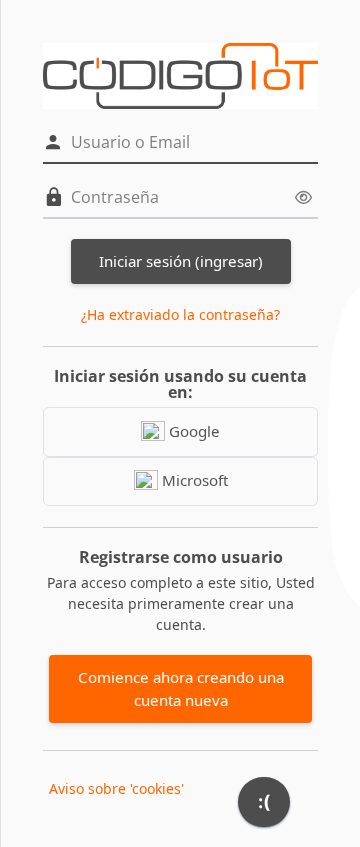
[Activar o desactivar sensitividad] (303, 197)
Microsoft (193, 480)
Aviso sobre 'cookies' (116, 788)
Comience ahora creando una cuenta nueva (181, 688)
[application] (264, 807)
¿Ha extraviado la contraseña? (180, 314)
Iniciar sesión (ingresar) (181, 261)
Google (192, 431)
